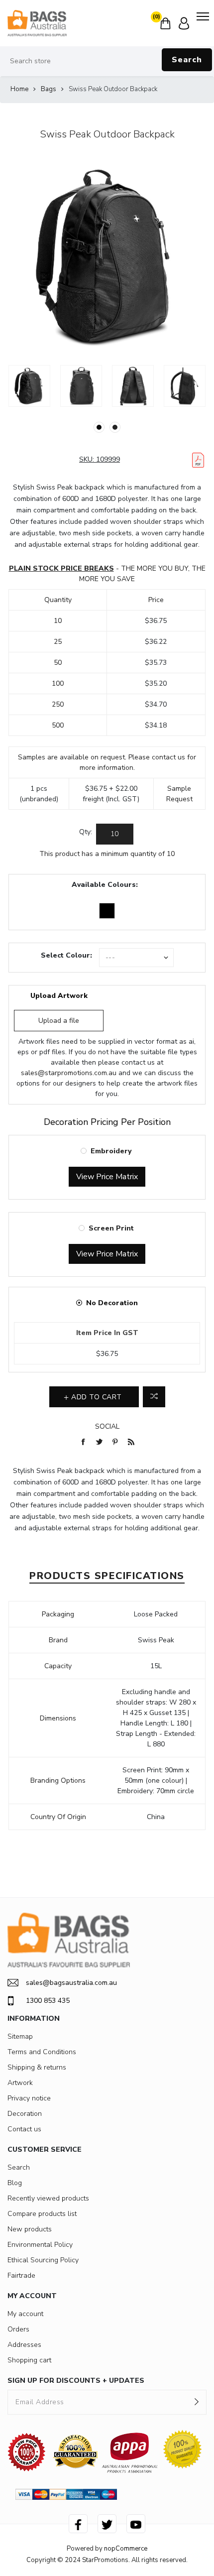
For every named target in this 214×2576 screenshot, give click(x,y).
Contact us (24, 2129)
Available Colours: (105, 885)
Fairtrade (21, 2275)
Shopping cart (29, 2360)
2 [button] (115, 427)
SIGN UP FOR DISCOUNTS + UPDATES (76, 2381)
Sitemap (20, 2036)
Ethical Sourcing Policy (43, 2260)
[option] (29, 386)
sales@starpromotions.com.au (69, 1073)
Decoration (25, 2114)
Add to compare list (154, 1397)
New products (30, 2229)
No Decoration (112, 1303)
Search (187, 60)
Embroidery (111, 1151)
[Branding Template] (198, 460)
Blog (15, 2183)
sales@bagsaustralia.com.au (71, 1983)
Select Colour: (66, 955)
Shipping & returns (37, 2067)
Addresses (24, 2345)
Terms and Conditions (42, 2052)
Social (107, 1426)
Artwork (20, 2083)
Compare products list (42, 2214)
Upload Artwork (59, 996)
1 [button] (99, 427)
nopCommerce (126, 2549)
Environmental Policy (40, 2245)
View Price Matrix (107, 1177)
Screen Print (111, 1228)
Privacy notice (29, 2098)
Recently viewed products (48, 2198)
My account (25, 2314)
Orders (18, 2329)
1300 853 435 (48, 2001)
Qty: (86, 832)
